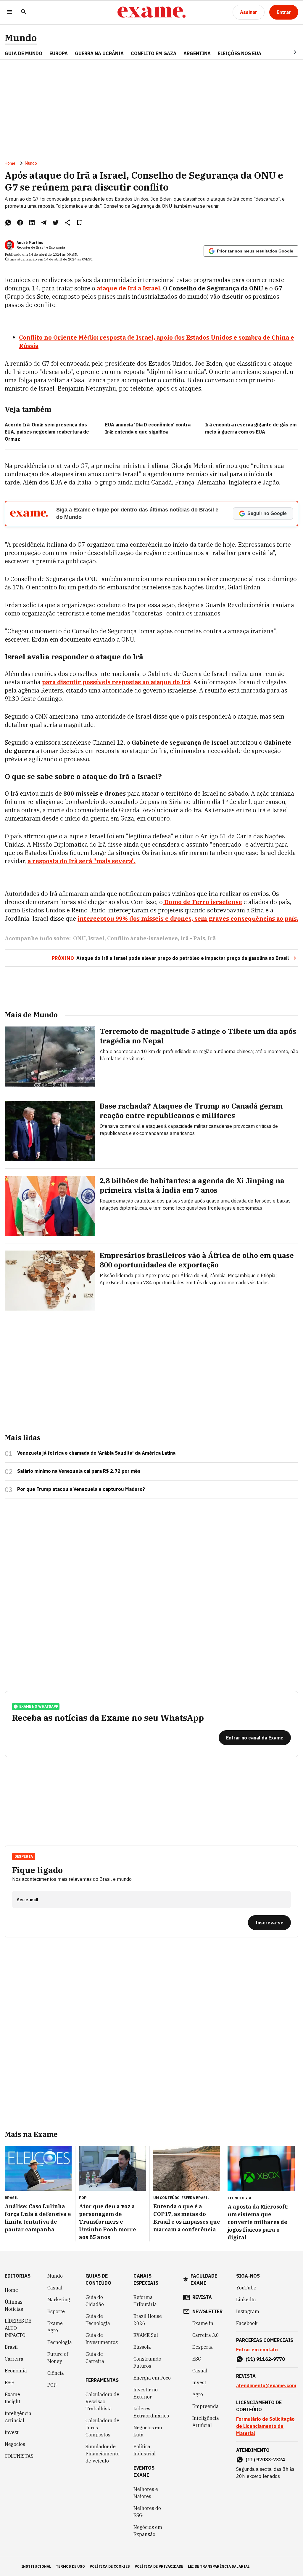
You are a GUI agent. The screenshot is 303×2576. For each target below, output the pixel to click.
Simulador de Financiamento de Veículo (103, 2454)
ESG (9, 2382)
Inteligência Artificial (18, 2417)
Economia (16, 2371)
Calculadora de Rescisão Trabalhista (102, 2401)
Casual (55, 2288)
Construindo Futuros (147, 2362)
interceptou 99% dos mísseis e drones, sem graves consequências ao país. (188, 918)
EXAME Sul (146, 2335)
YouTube (246, 2288)
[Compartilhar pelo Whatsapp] (8, 223)
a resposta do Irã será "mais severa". (82, 861)
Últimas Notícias (14, 2305)
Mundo (21, 38)
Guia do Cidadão (95, 2301)
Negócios (15, 2444)
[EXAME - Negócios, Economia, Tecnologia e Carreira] (151, 12)
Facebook (247, 2323)
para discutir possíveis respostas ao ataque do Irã (116, 682)
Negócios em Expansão (148, 2531)
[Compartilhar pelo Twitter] (56, 223)
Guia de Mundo (24, 53)
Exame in (203, 2323)
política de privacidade (159, 2566)
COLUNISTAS (19, 2456)
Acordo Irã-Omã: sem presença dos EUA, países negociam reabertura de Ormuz (47, 432)
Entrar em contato (257, 2350)
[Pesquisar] (24, 12)
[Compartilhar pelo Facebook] (20, 223)
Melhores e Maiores (146, 2493)
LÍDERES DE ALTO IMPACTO (18, 2328)
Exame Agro (55, 2327)
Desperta (203, 2347)
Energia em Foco (152, 2378)
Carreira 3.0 (206, 2335)
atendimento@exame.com (266, 2385)
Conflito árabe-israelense (142, 938)
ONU (79, 938)
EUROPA (59, 53)
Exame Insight (13, 2398)
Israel (96, 938)
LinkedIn (246, 2300)
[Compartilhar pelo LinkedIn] (32, 223)
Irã (212, 938)
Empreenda (206, 2406)
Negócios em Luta (148, 2431)
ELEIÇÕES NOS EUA (240, 53)
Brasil (11, 2347)
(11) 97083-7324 (265, 2460)
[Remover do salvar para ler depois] (79, 223)
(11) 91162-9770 (265, 2359)
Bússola (142, 2347)
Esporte (56, 2311)
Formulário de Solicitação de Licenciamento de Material (265, 2426)
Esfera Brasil (195, 2198)
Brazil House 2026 (148, 2320)
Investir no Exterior (146, 2393)
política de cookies (110, 2566)
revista (202, 2297)
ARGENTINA (197, 53)
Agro (198, 2394)
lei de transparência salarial (219, 2566)
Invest (12, 2432)
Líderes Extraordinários (151, 2412)
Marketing (59, 2300)
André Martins (30, 243)
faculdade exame (204, 2279)
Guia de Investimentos (102, 2339)
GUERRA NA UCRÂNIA (99, 53)
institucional (36, 2566)
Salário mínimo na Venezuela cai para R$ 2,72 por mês (79, 1471)
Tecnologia (60, 2342)
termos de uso (70, 2566)
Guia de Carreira (95, 2358)
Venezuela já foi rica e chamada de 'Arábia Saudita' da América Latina (96, 1453)
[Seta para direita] (288, 52)
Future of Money (58, 2358)
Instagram (248, 2311)
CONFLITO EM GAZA (154, 53)
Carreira (14, 2359)
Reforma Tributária (145, 2301)
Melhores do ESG (147, 2512)
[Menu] (9, 12)
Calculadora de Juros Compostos (102, 2428)
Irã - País (193, 938)
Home (10, 163)
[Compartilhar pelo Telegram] (44, 223)
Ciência (56, 2373)
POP (52, 2385)
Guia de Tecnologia (98, 2320)
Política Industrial (145, 2450)
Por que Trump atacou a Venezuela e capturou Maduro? (81, 1489)
